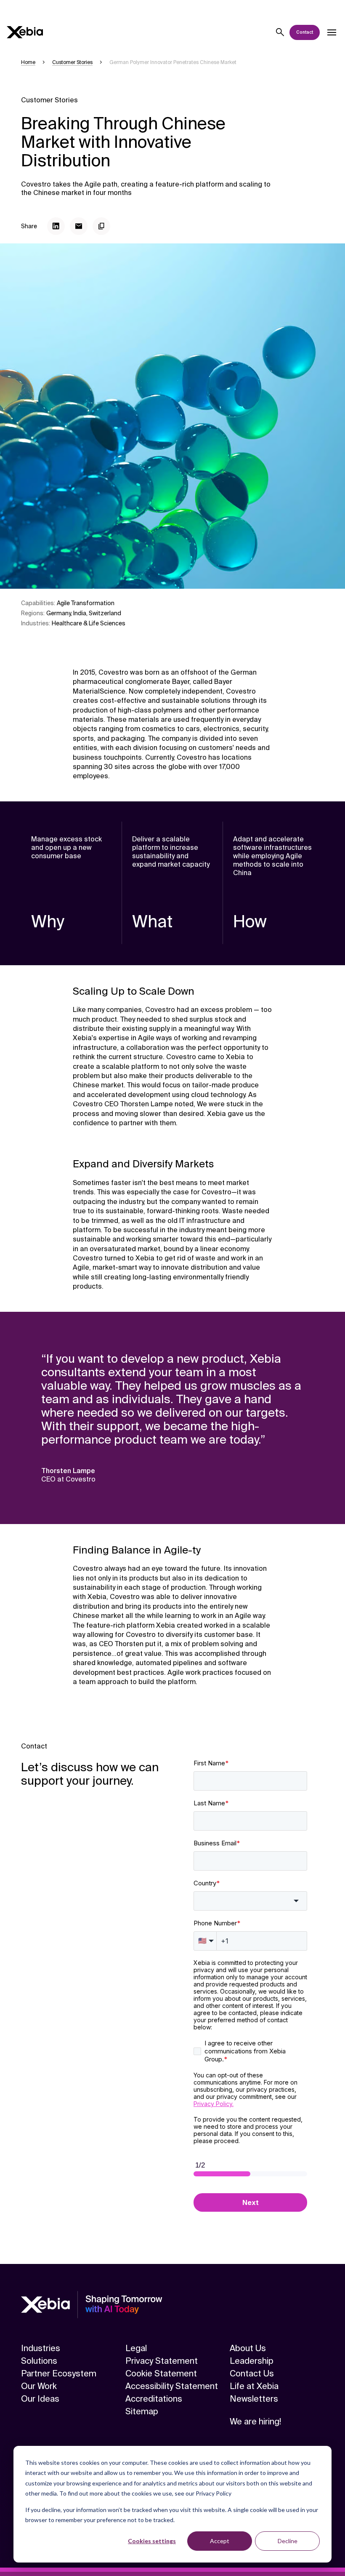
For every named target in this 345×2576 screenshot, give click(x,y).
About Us (248, 2348)
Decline (288, 2541)
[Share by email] (79, 226)
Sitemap (142, 2411)
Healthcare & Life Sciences (89, 623)
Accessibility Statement (172, 2386)
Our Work (39, 2386)
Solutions (39, 2361)
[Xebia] (25, 32)
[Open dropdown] (332, 32)
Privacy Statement (162, 2361)
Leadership (252, 2361)
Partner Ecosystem (59, 2373)
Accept (220, 2541)
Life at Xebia (254, 2386)
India (80, 613)
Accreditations (154, 2399)
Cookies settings (152, 2541)
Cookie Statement (161, 2373)
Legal (136, 2348)
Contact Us (252, 2373)
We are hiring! (255, 2421)
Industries (41, 2348)
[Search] (280, 32)
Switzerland (105, 613)
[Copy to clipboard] (101, 226)
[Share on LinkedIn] (56, 226)
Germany (58, 613)
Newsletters (254, 2399)
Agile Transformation (86, 603)
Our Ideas (40, 2399)
